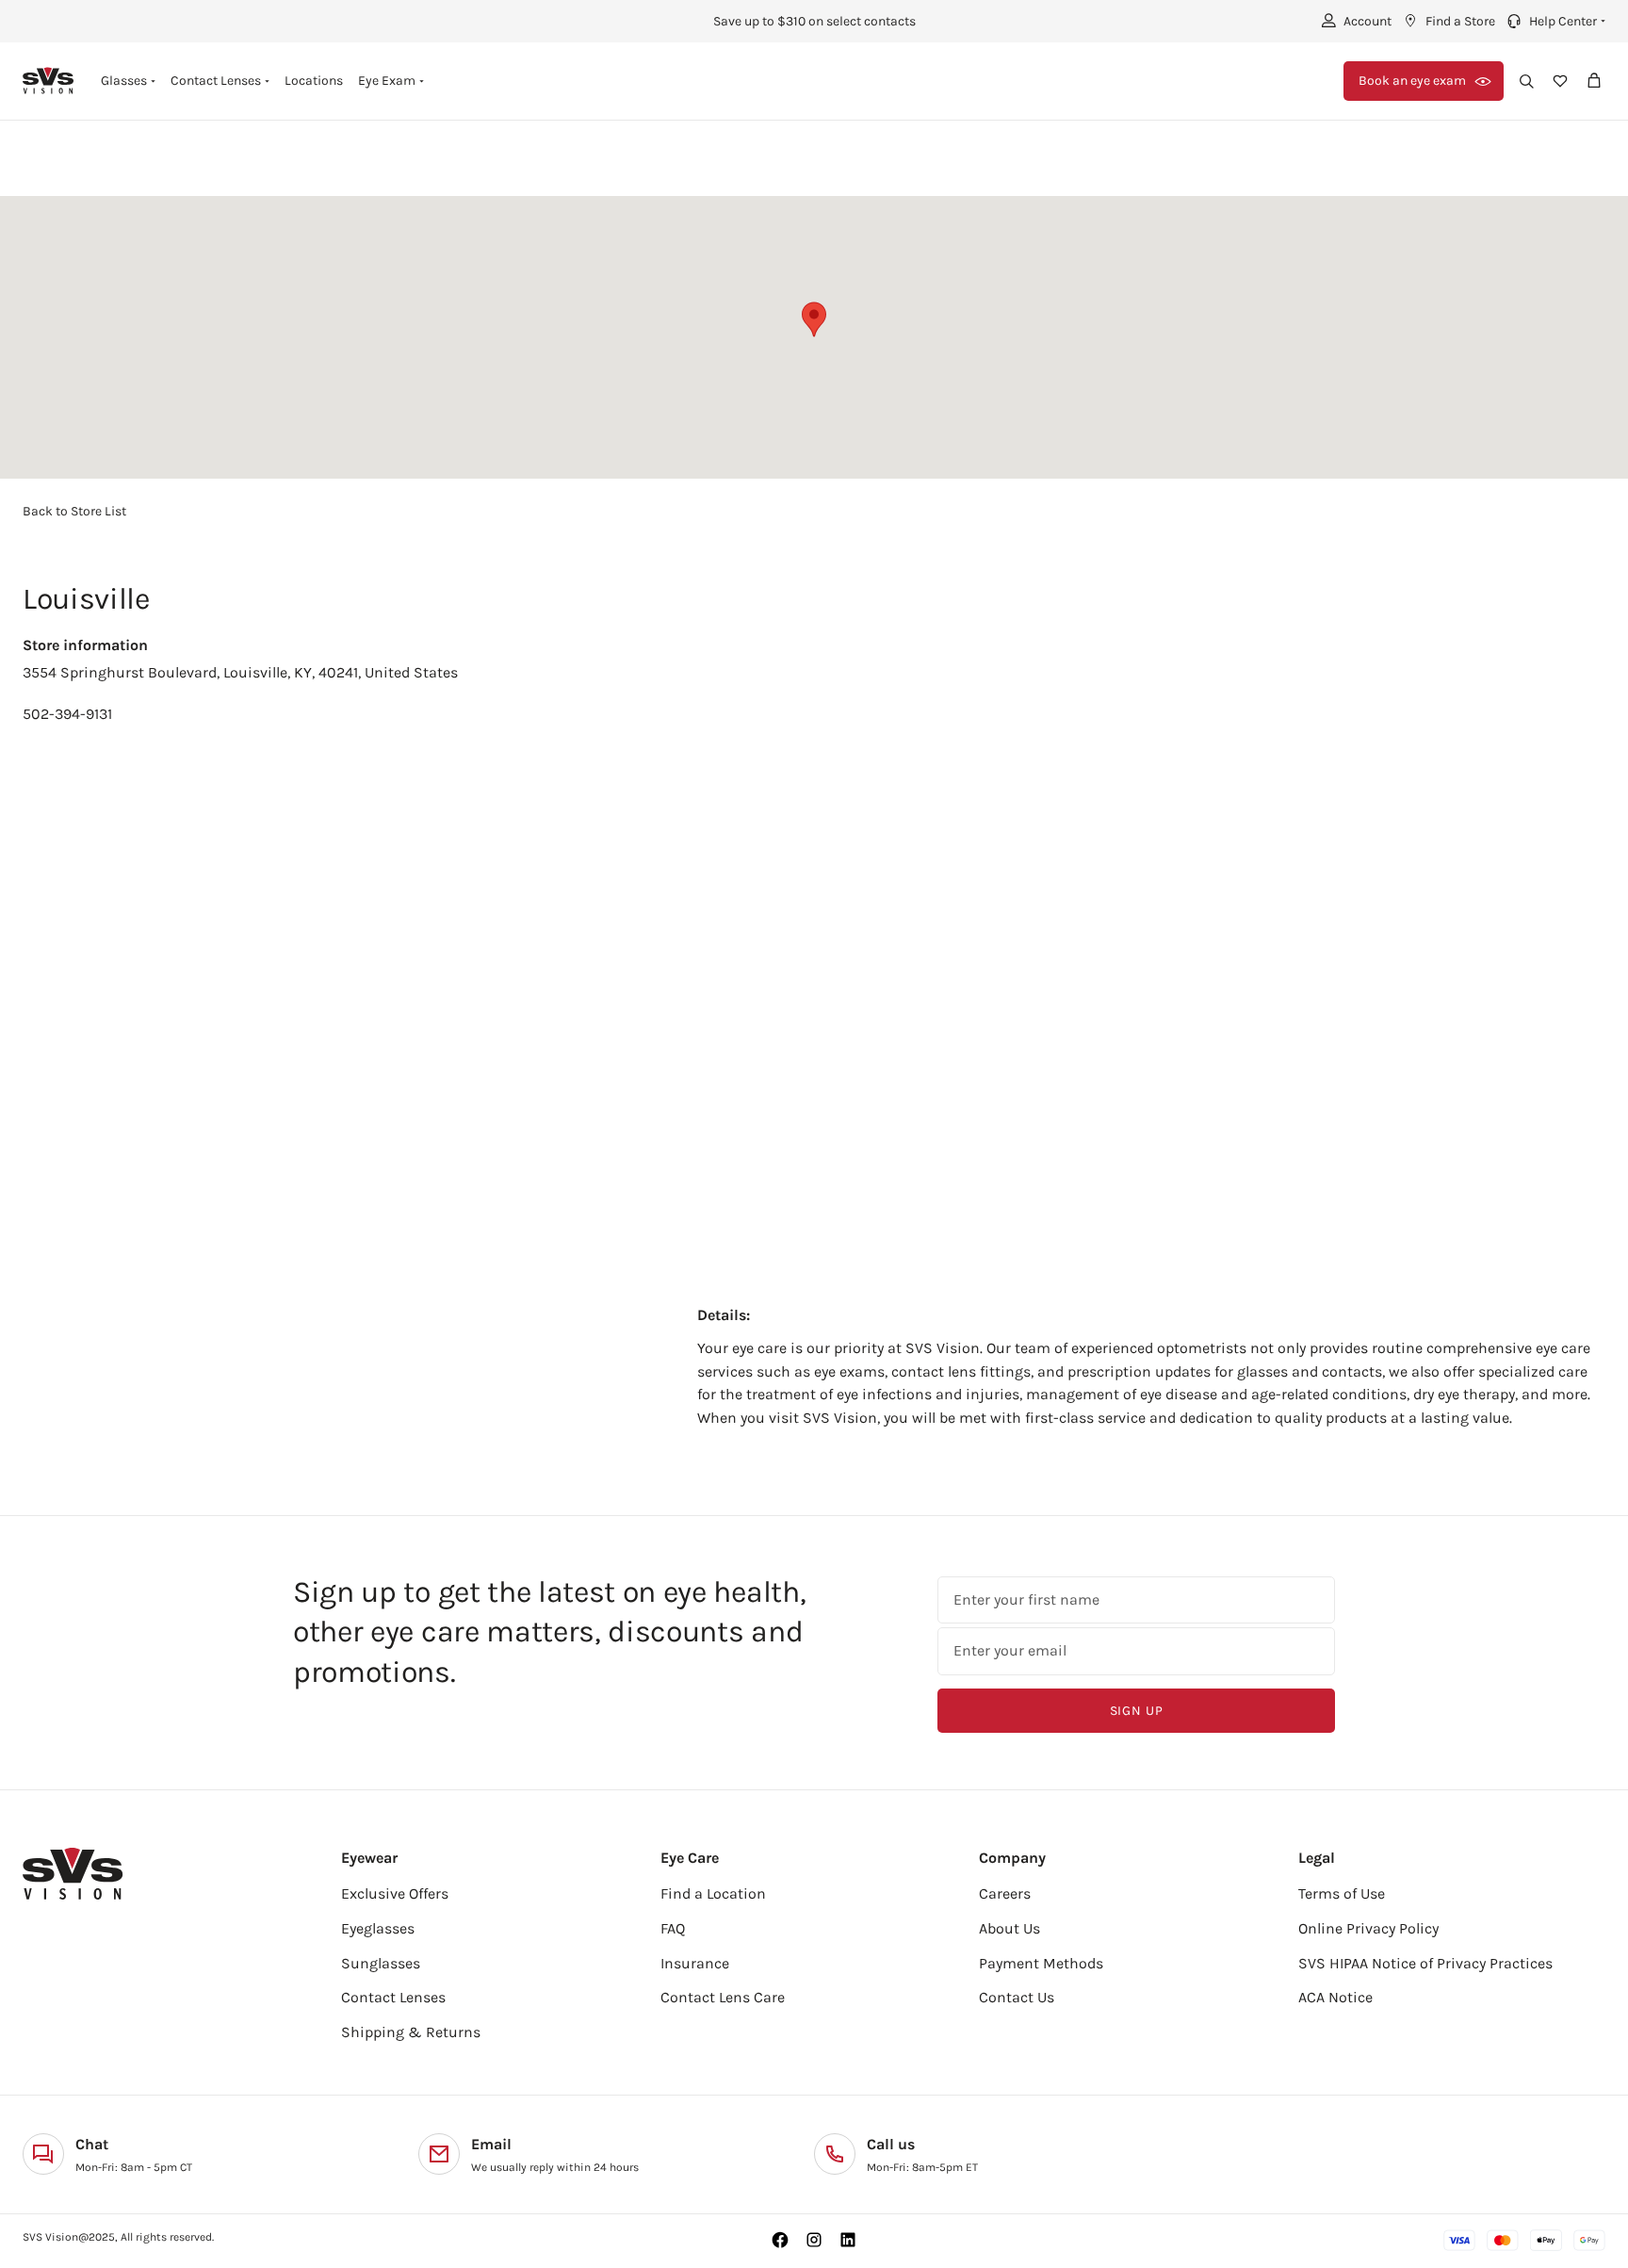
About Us (1009, 1928)
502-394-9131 (67, 714)
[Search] (1526, 81)
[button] (1554, 21)
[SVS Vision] (49, 81)
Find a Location (713, 1893)
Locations (314, 81)
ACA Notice (1335, 1997)
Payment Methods (1041, 1963)
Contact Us (1017, 1997)
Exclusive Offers (395, 1893)
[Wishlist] (1560, 81)
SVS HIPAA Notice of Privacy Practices (1425, 1963)
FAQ (673, 1928)
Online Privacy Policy (1368, 1928)
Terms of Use (1342, 1893)
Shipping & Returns (411, 2032)
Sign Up (1137, 1711)
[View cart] (1594, 81)
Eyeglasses (378, 1928)
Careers (1005, 1893)
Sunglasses (381, 1963)
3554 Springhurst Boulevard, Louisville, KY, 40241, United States (240, 672)
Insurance (695, 1963)
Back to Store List (74, 511)
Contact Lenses (393, 1997)
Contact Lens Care (723, 1997)
